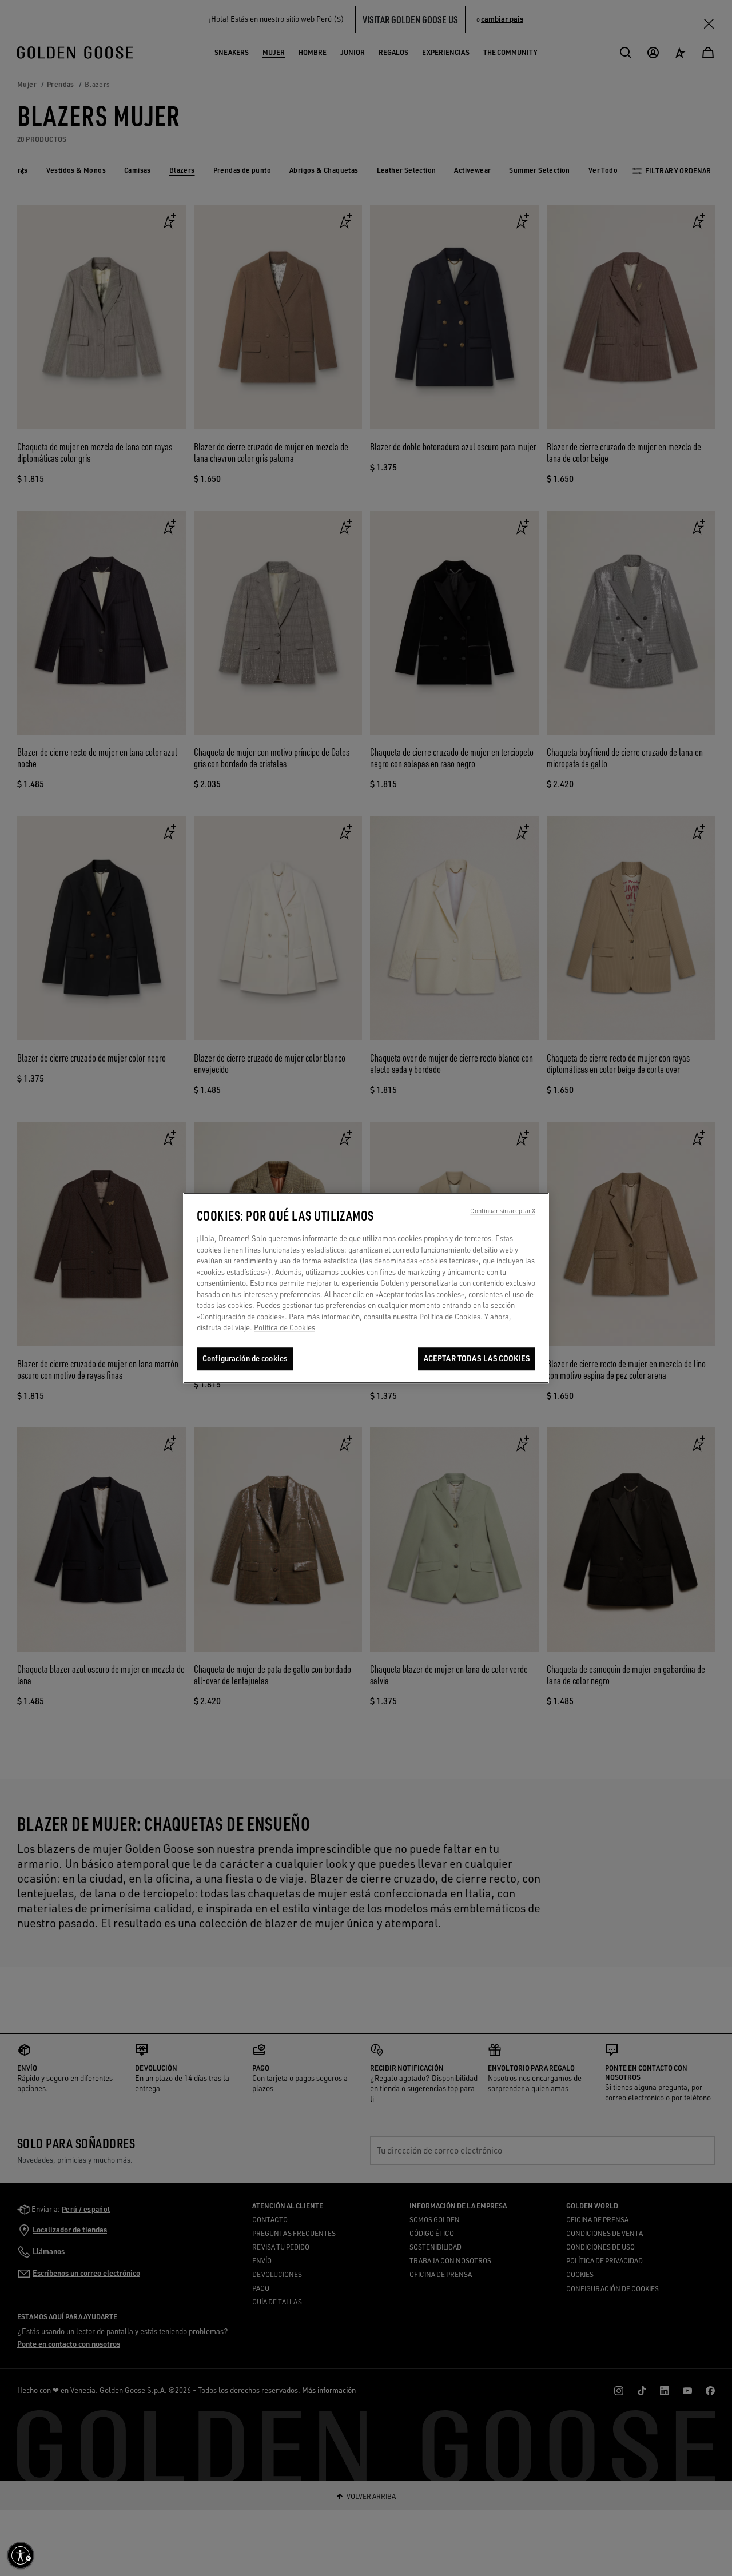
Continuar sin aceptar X (503, 1211)
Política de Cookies (285, 1327)
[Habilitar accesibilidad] (21, 2555)
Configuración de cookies (245, 1358)
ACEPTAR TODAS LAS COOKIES (477, 1358)
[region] (366, 1288)
